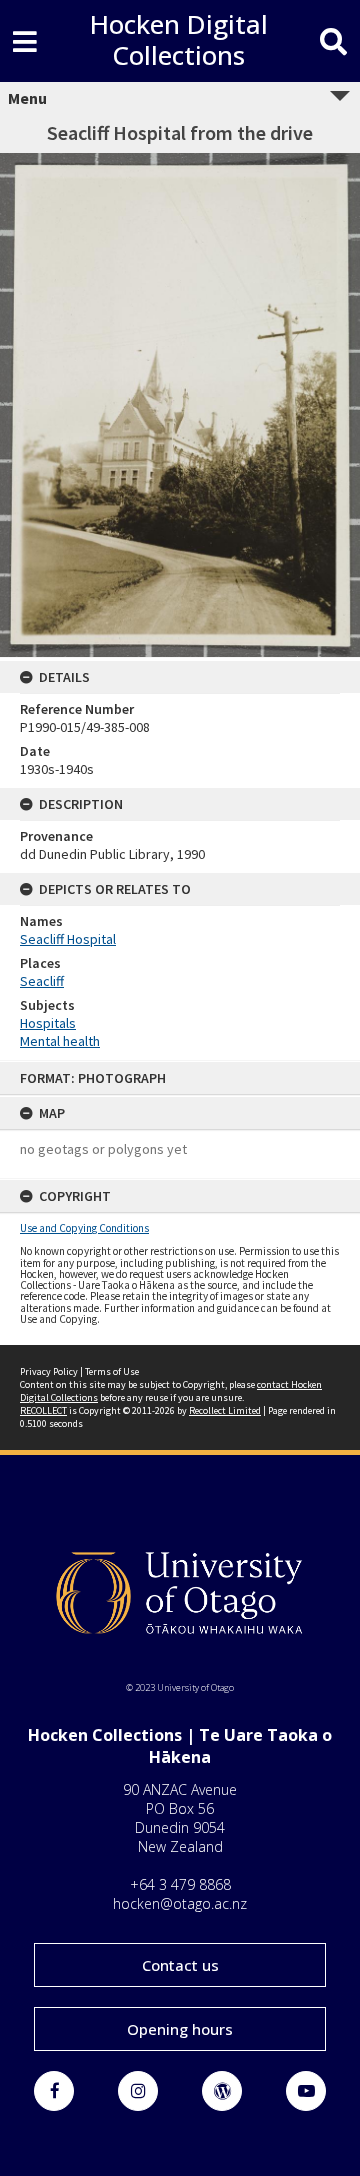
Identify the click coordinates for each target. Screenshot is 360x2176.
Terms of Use (112, 1371)
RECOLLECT (43, 1410)
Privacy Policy (49, 1371)
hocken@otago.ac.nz (180, 1903)
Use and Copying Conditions (84, 1228)
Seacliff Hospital (68, 939)
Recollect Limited (225, 1410)
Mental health (60, 1041)
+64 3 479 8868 (180, 1884)
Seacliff (42, 981)
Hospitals (48, 1023)
